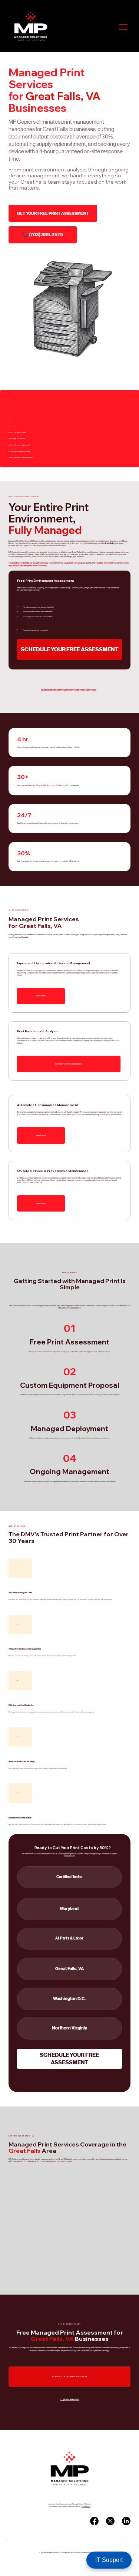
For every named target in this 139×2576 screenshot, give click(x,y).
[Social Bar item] (94, 2521)
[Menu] (123, 27)
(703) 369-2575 (86, 2506)
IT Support (109, 2560)
